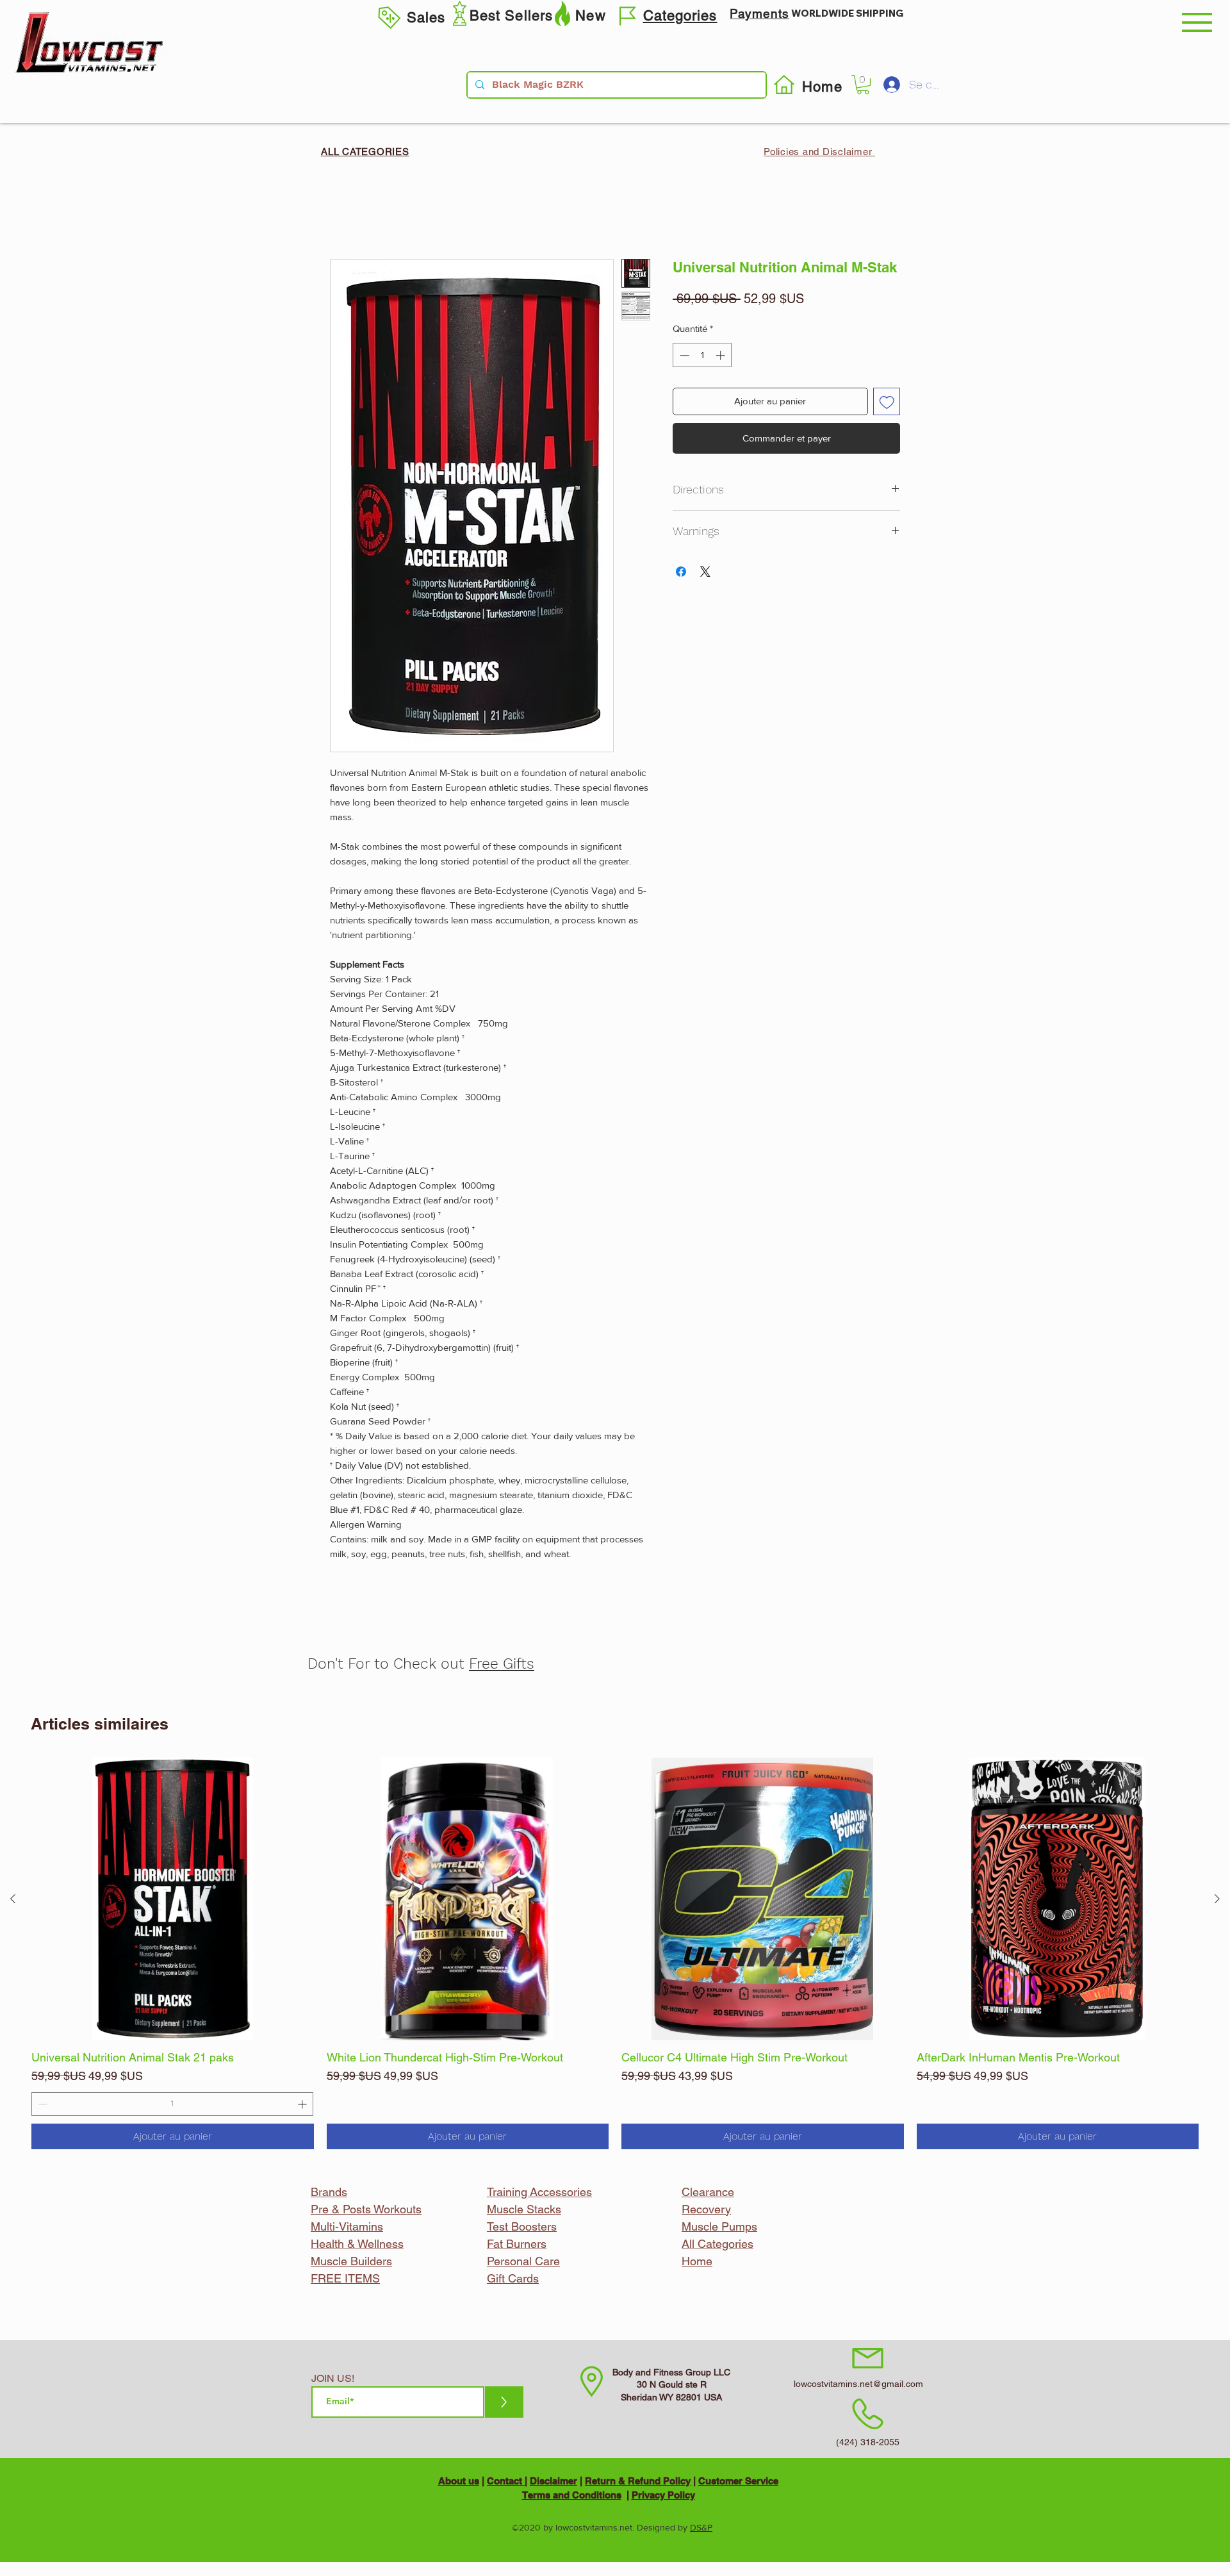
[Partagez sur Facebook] (681, 572)
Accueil (347, 211)
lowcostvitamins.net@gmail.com (858, 2384)
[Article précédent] (13, 1899)
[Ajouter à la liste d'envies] (887, 401)
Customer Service (738, 2481)
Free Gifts (502, 1664)
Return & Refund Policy (638, 2481)
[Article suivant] (1217, 1899)
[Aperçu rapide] (173, 1899)
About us (459, 2481)
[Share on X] (705, 572)
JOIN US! (333, 2379)
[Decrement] (41, 2104)
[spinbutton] (172, 2104)
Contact (506, 2481)
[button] (1197, 22)
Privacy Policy (663, 2495)
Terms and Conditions (572, 2495)
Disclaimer (553, 2481)
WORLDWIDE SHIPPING (847, 13)
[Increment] (303, 2104)
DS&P (701, 2527)
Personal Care (523, 2261)
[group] (615, 1953)
